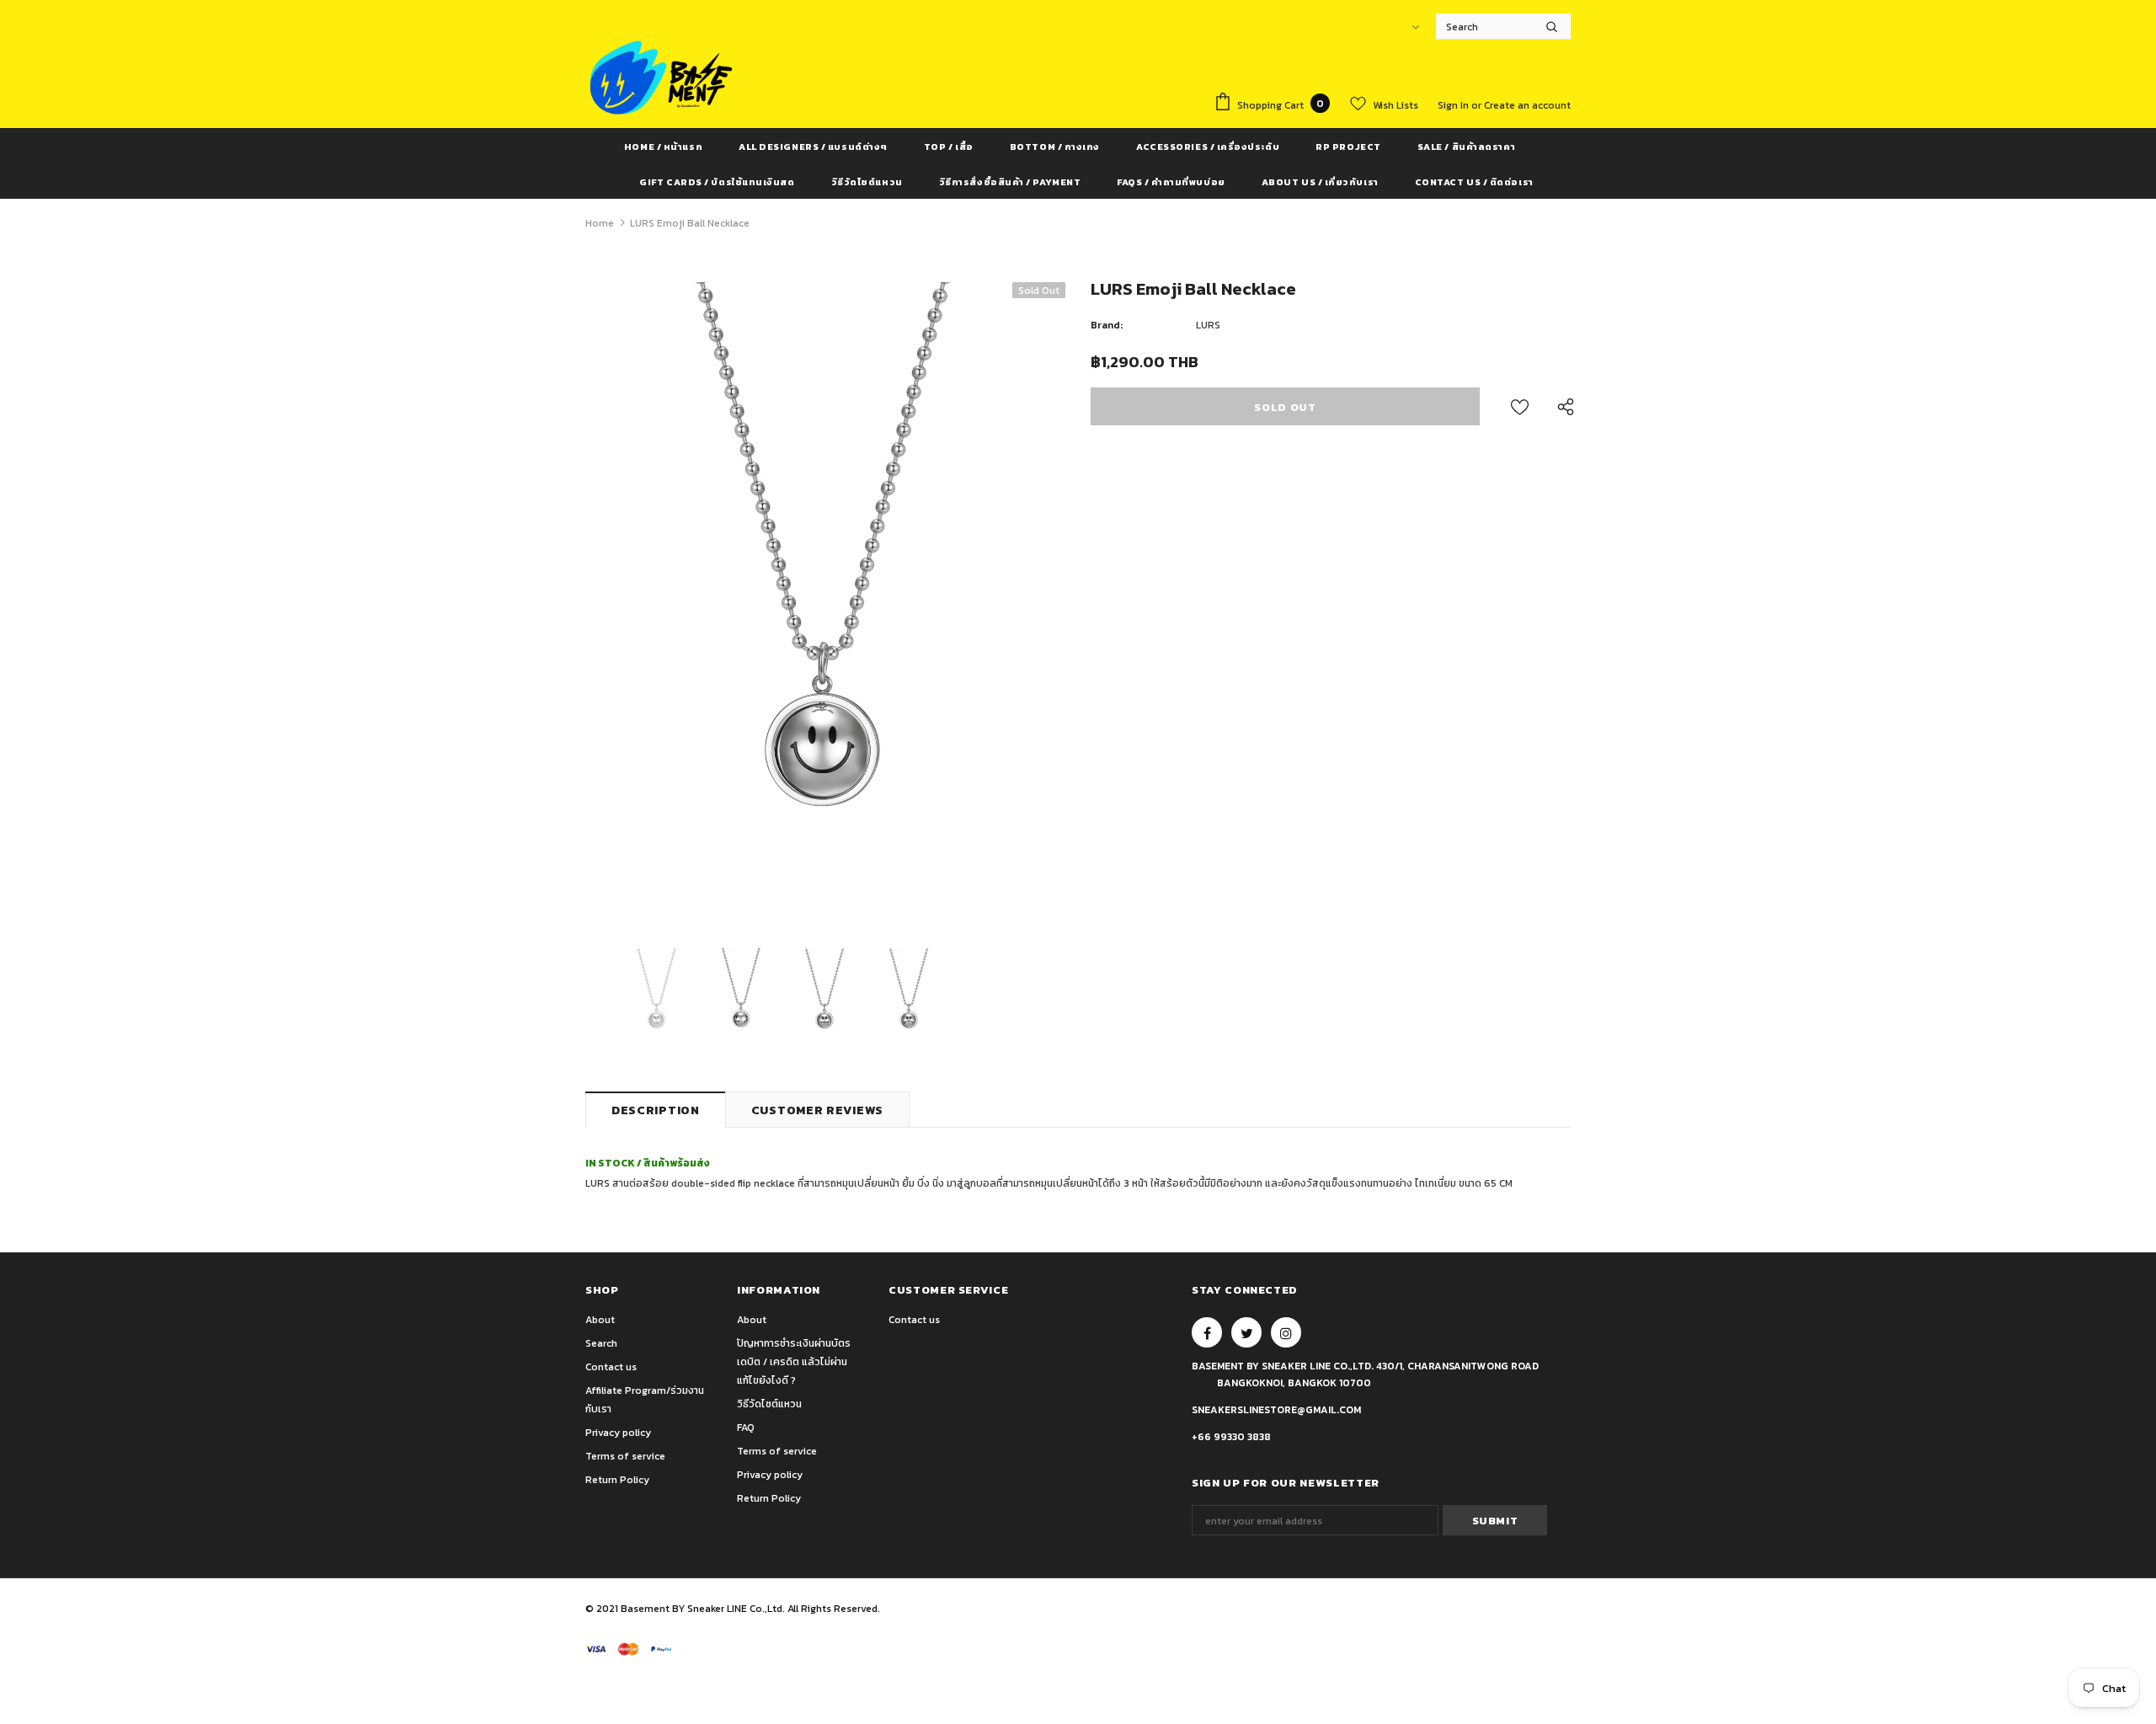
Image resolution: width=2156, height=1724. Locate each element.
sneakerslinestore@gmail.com (1276, 1410)
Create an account (1527, 105)
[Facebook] (1207, 1332)
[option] (825, 602)
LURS (1208, 325)
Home (600, 223)
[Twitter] (1246, 1332)
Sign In (1454, 105)
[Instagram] (1286, 1332)
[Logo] (661, 77)
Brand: (1107, 325)
